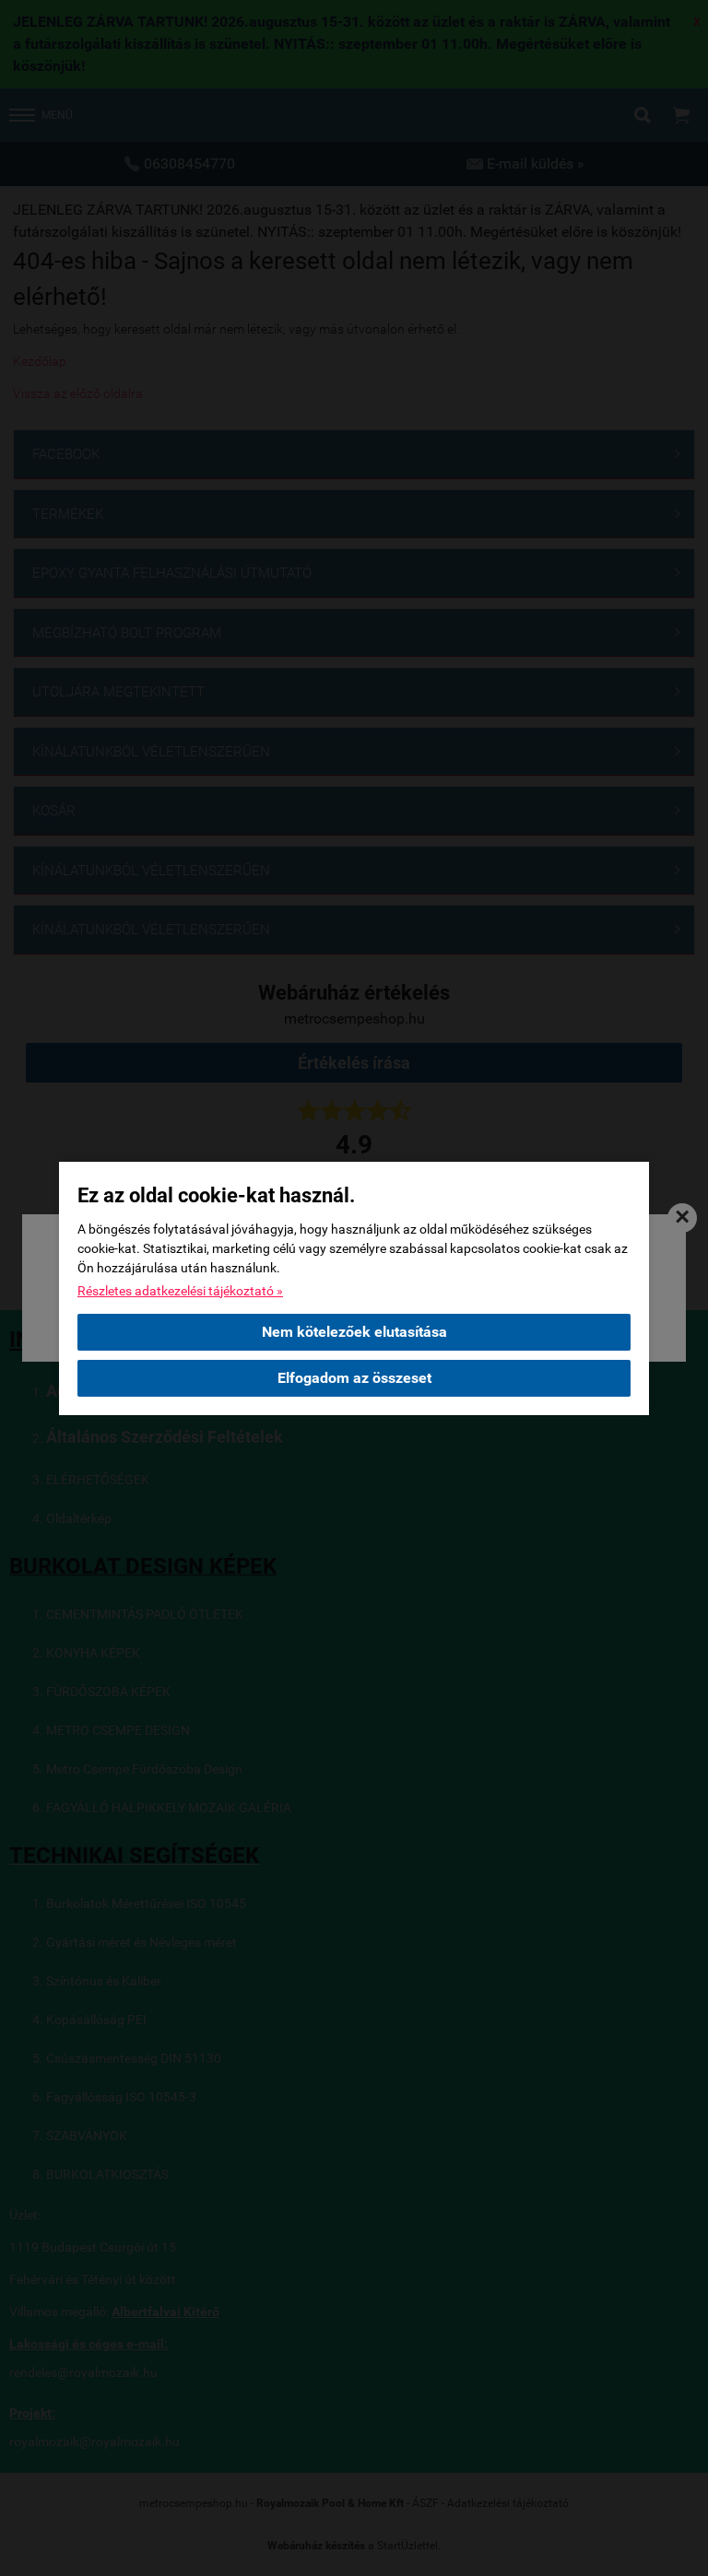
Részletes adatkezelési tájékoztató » (180, 1291)
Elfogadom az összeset (354, 1378)
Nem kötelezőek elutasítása (354, 1332)
